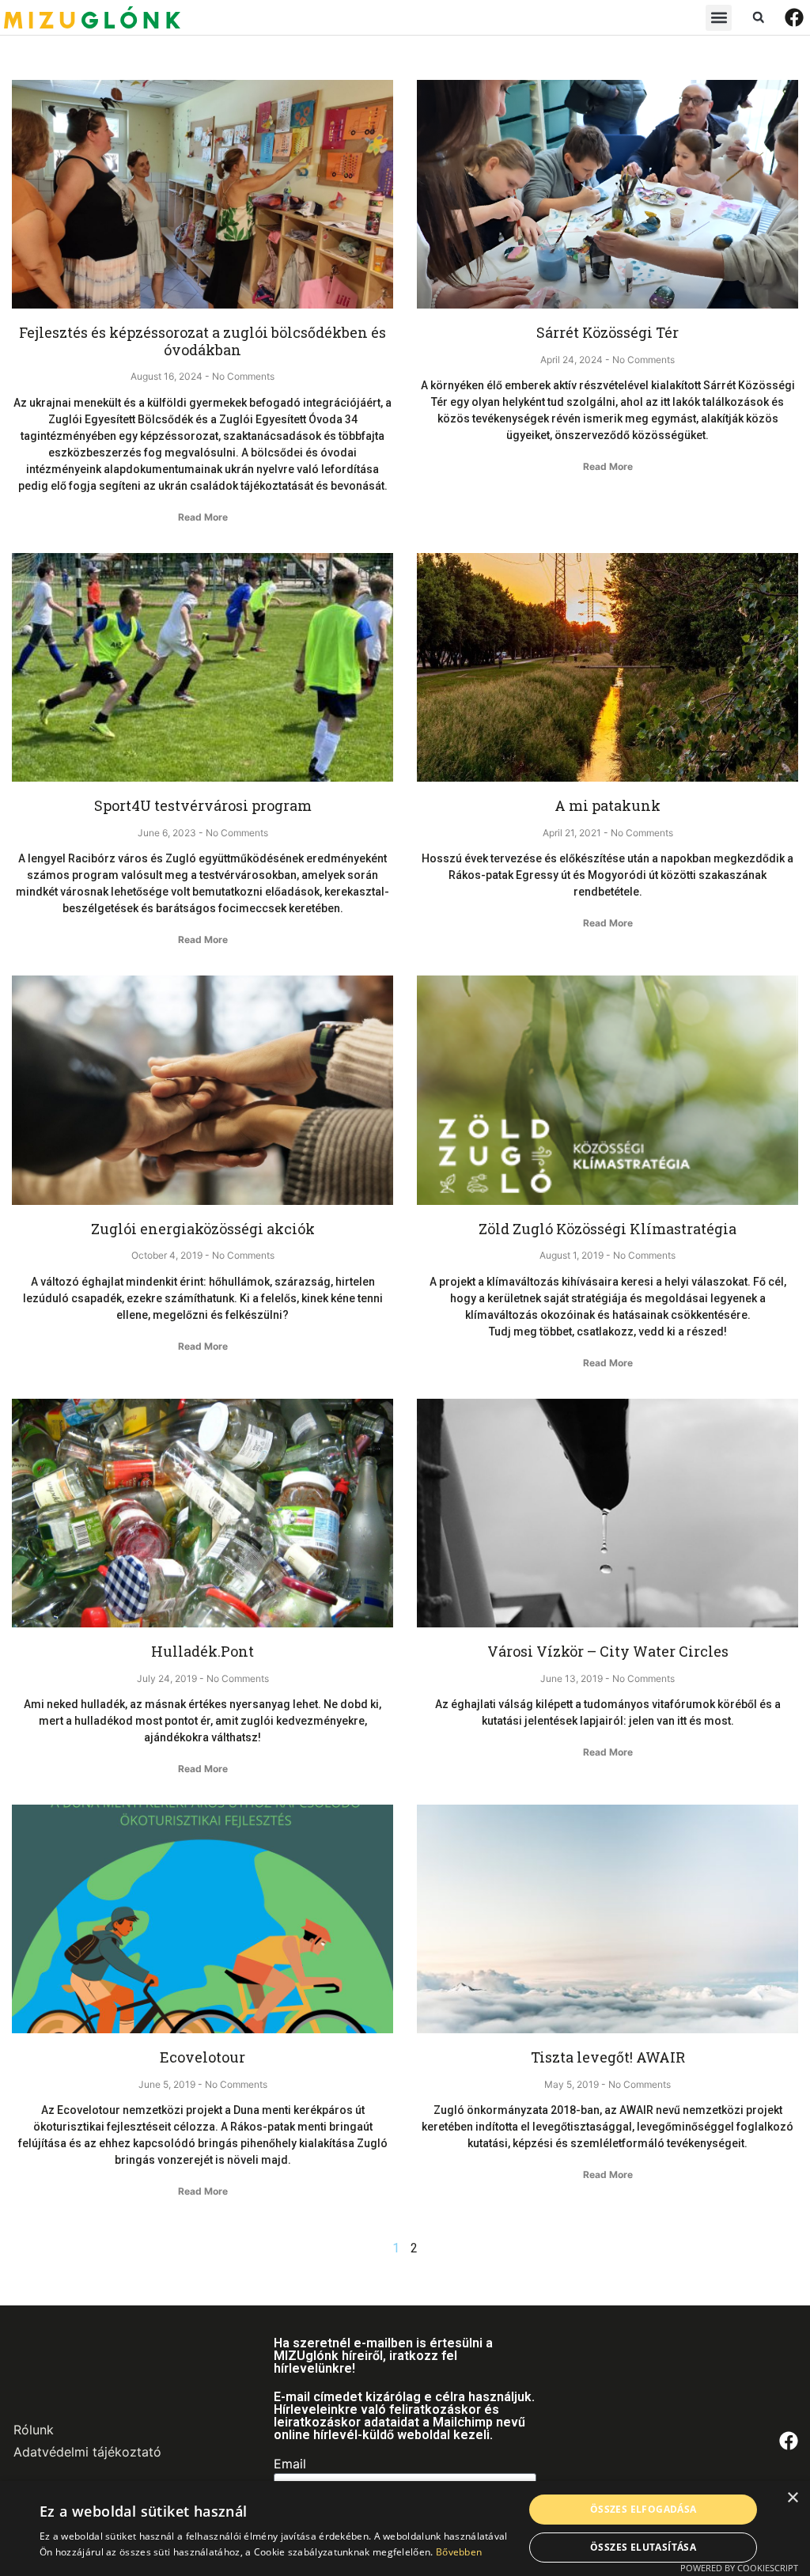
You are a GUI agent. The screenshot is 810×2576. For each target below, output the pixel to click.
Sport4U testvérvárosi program (203, 805)
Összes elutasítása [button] (643, 2547)
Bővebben (459, 2552)
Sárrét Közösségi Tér (607, 332)
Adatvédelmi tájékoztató (87, 2452)
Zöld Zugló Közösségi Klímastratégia (607, 1229)
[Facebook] (794, 17)
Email (290, 2464)
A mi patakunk (607, 805)
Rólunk (34, 2430)
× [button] (792, 2498)
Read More (203, 517)
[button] (719, 18)
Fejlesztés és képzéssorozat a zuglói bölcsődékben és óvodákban (202, 341)
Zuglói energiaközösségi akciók (203, 1229)
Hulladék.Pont (202, 1651)
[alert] (405, 2529)
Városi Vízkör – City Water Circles (608, 1651)
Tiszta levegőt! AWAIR (608, 2057)
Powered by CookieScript (739, 2568)
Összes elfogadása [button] (643, 2509)
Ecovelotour (202, 2057)
